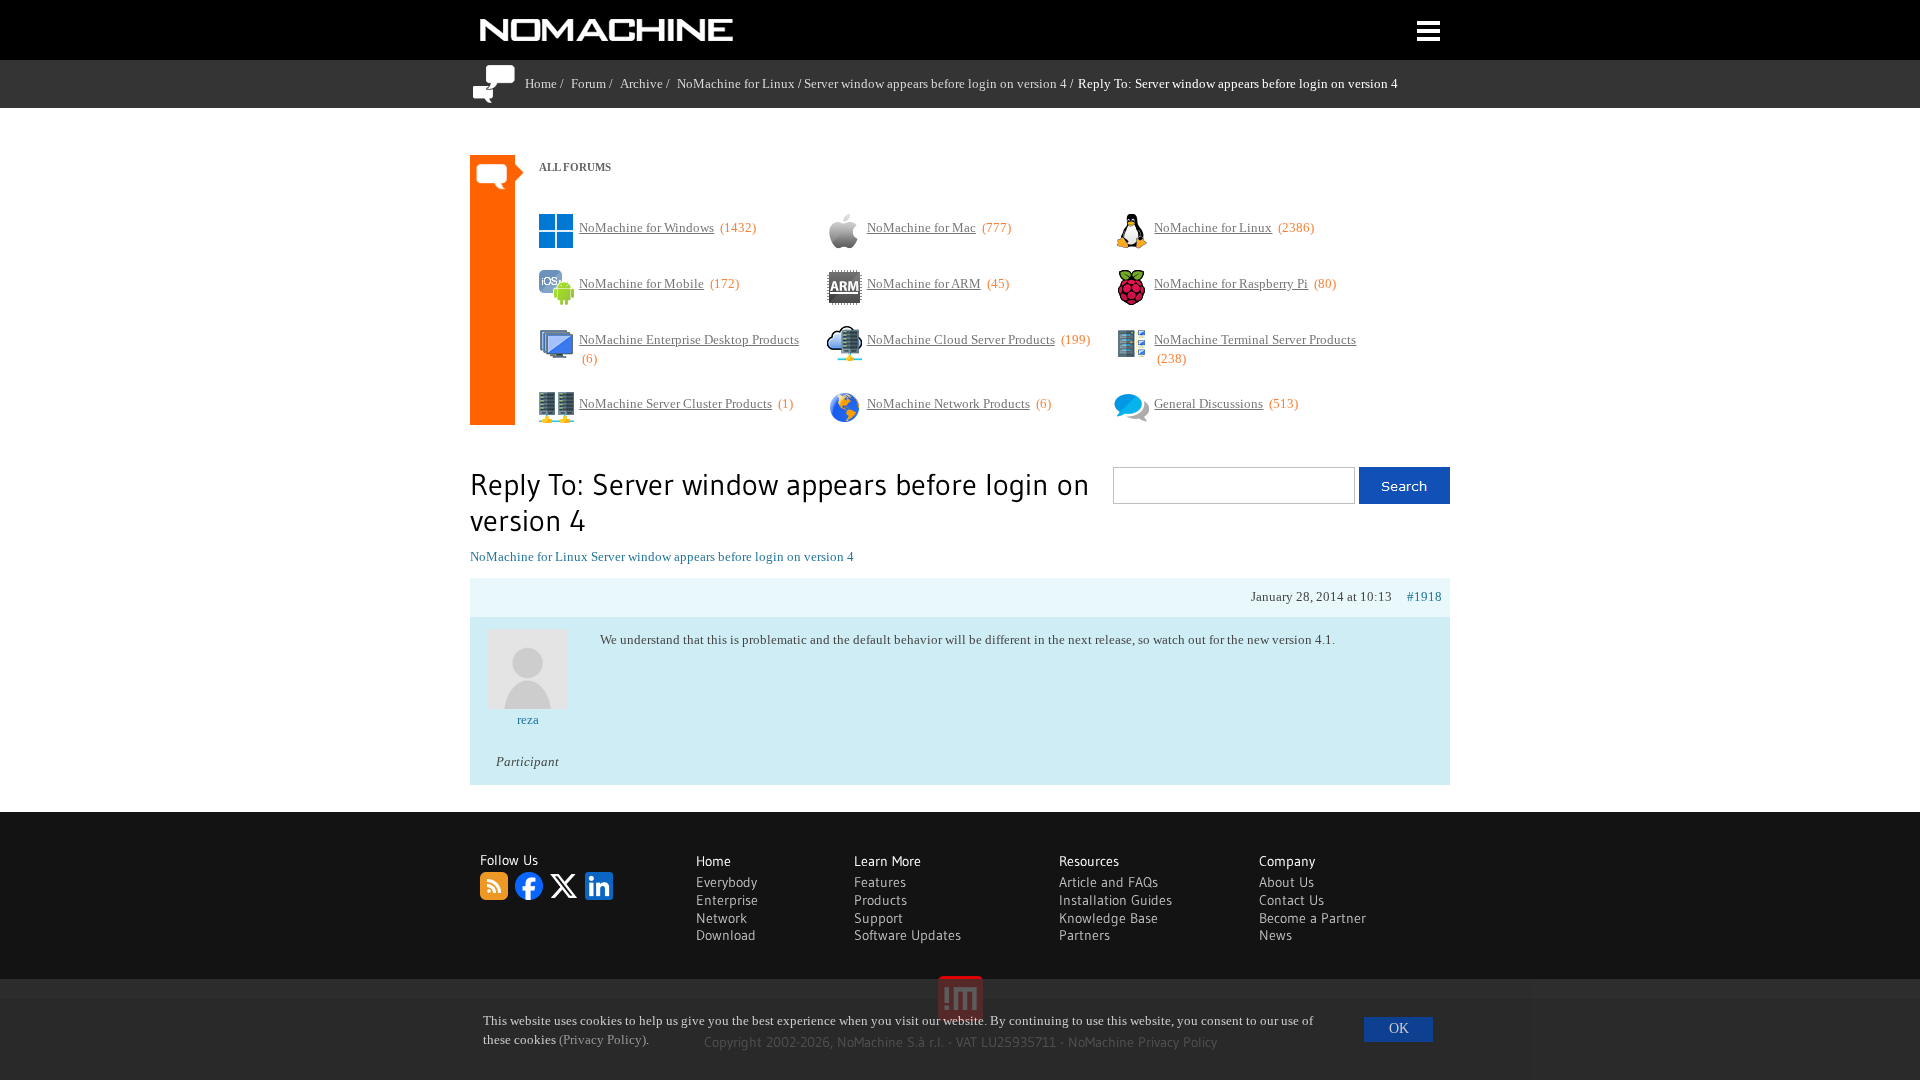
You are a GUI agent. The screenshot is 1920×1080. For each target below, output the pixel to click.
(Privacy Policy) (602, 1040)
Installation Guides (1115, 900)
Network (721, 918)
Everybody (726, 882)
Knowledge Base (1108, 918)
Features (880, 882)
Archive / (648, 83)
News (1275, 935)
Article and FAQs (1108, 882)
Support (878, 918)
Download (726, 935)
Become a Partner (1312, 918)
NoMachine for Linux (736, 83)
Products (880, 900)
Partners (1084, 935)
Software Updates (907, 935)
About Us (1286, 882)
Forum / (595, 83)
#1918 (1424, 596)
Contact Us (1291, 900)
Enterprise (727, 900)
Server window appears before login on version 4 (935, 83)
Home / (548, 83)
